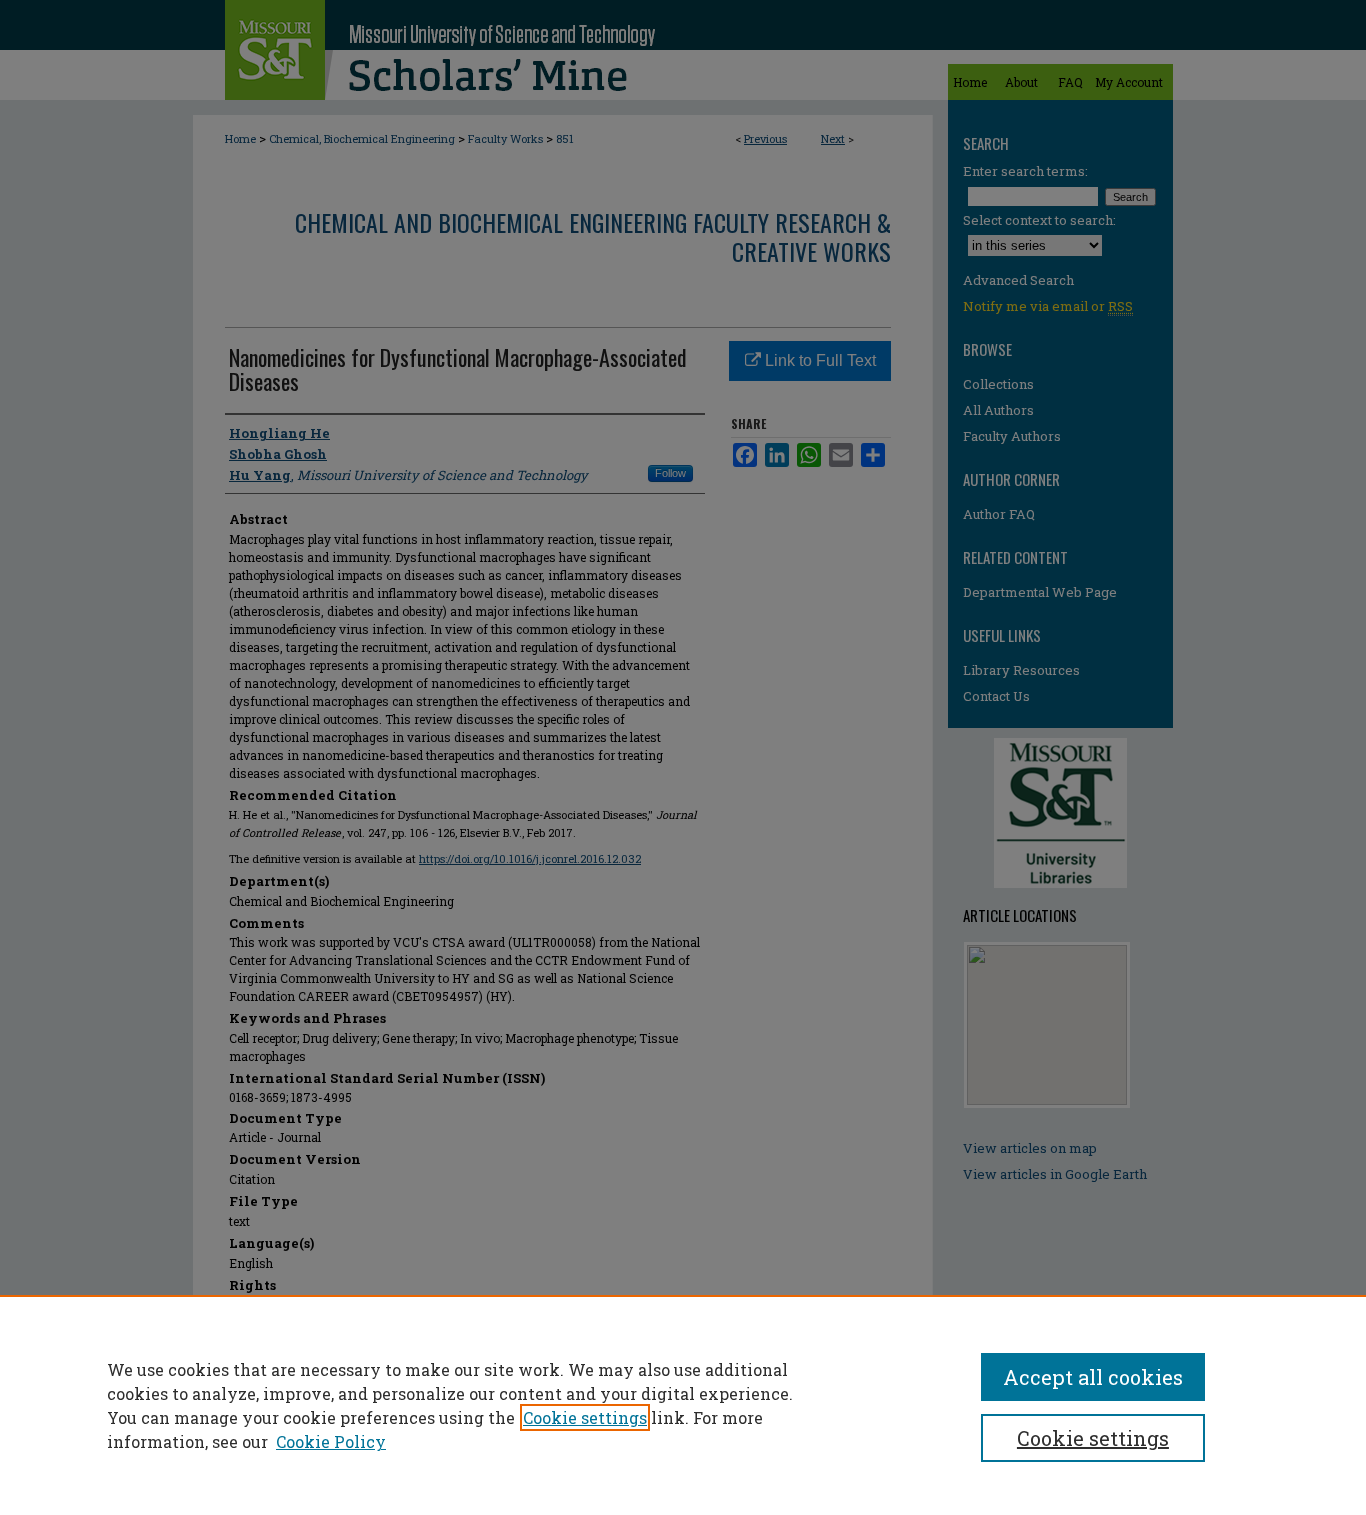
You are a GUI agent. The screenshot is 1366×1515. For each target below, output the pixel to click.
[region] (683, 1405)
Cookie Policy (331, 1441)
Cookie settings (585, 1417)
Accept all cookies (1093, 1377)
